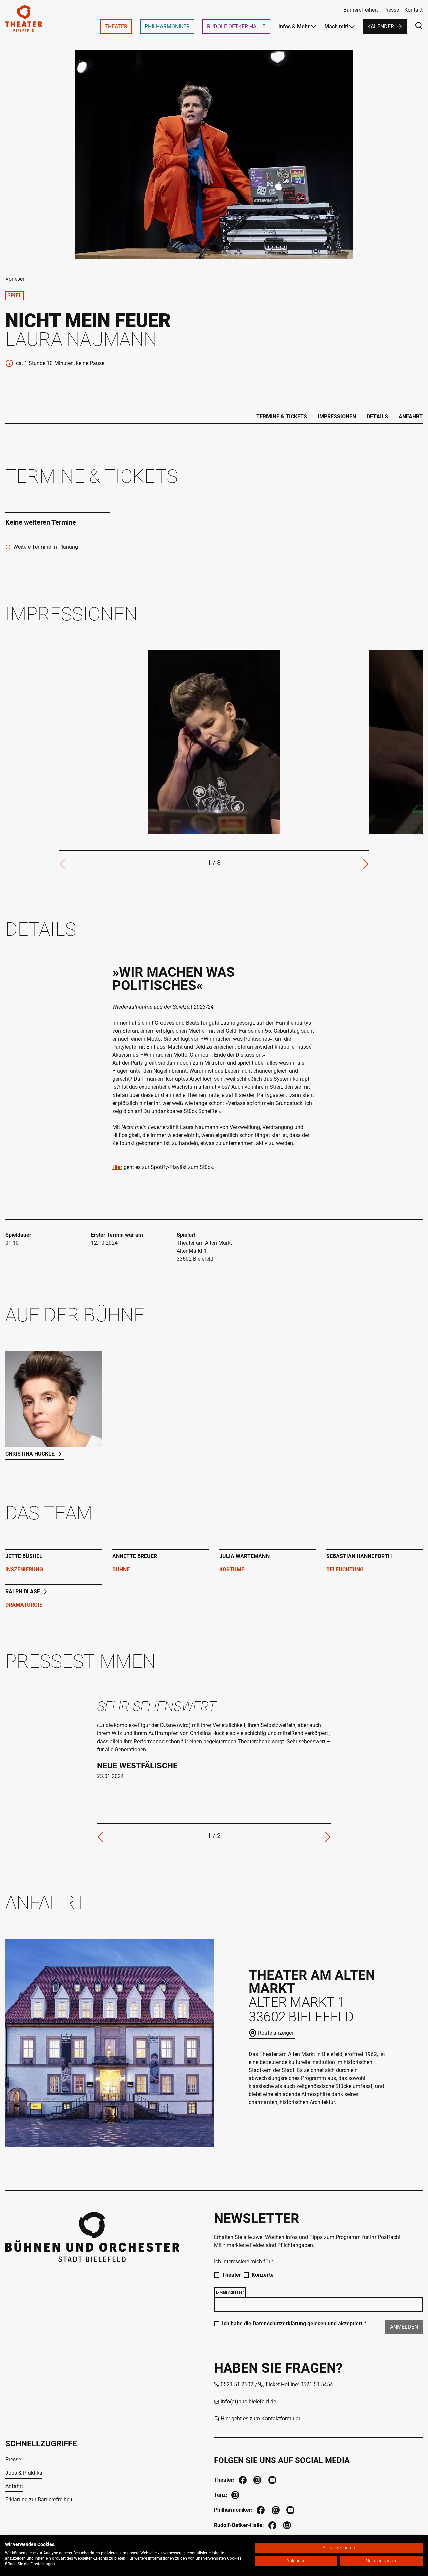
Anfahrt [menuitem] (411, 417)
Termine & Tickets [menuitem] (282, 417)
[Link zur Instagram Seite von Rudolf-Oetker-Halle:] (286, 2524)
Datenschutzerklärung (279, 2324)
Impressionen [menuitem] (337, 417)
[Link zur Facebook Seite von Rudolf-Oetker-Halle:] (272, 2524)
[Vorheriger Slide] (100, 1837)
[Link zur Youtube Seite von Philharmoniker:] (290, 2509)
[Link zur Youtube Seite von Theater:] (272, 2479)
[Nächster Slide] (366, 864)
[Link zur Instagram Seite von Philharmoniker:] (275, 2509)
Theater (232, 2275)
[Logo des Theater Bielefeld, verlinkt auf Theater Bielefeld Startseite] (24, 19)
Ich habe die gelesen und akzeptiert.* (294, 2324)
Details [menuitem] (377, 417)
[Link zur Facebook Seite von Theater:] (242, 2479)
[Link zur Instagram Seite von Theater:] (257, 2479)
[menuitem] (116, 27)
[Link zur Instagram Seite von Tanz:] (235, 2494)
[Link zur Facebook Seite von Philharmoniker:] (260, 2509)
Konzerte (263, 2275)
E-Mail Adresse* (230, 2292)
